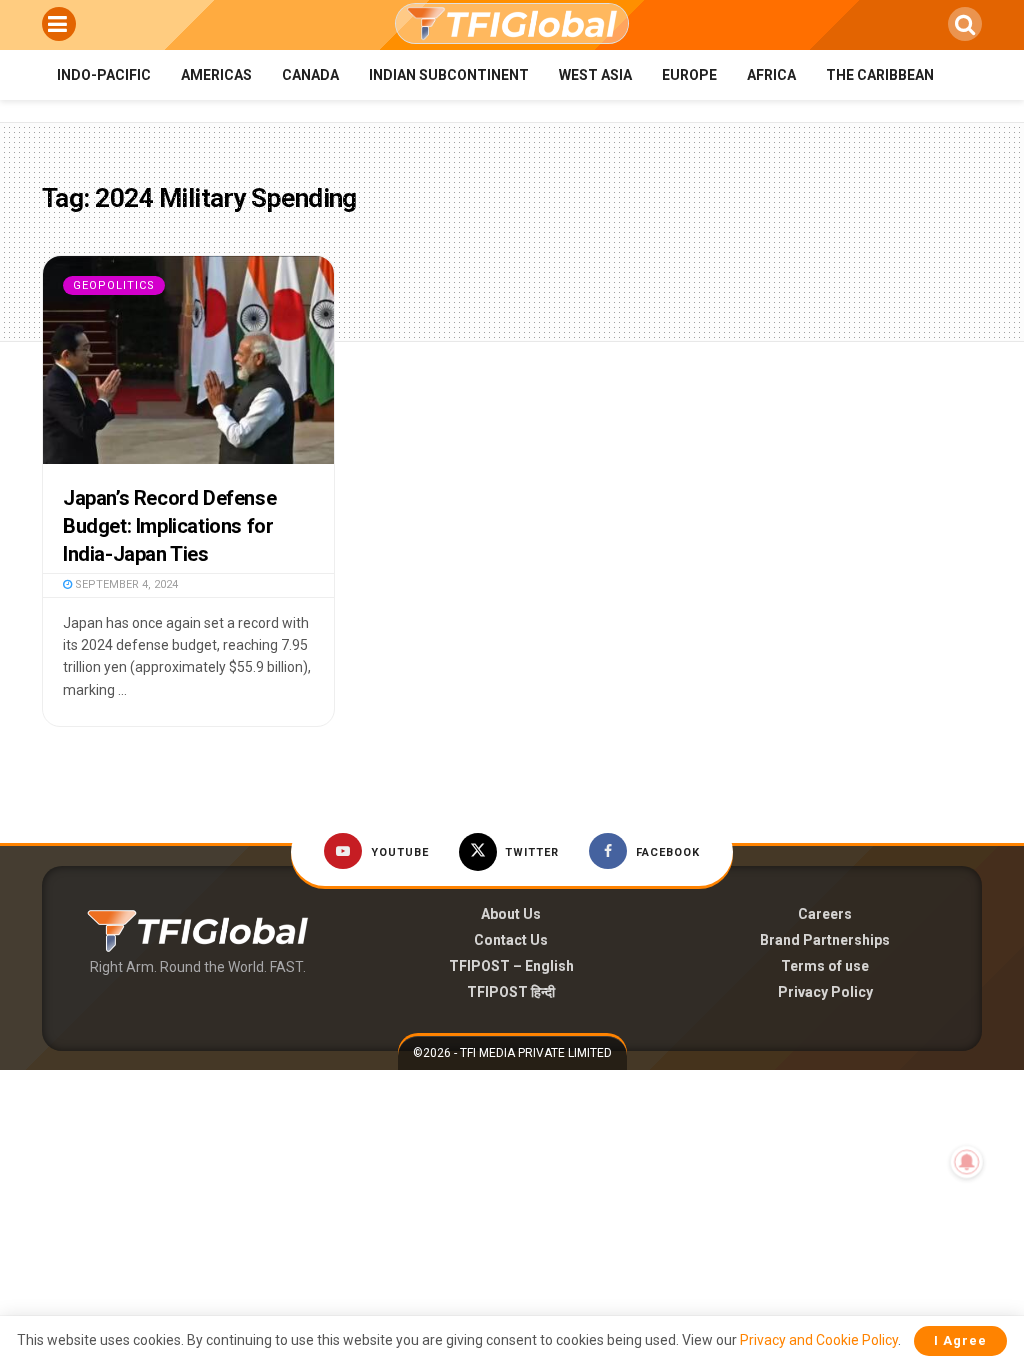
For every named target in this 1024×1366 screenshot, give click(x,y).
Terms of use (825, 966)
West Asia (595, 75)
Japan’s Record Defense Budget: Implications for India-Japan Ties (169, 526)
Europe (689, 75)
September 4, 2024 (125, 584)
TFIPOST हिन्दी (511, 992)
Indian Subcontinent (449, 75)
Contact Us (511, 940)
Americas (216, 75)
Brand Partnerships (825, 940)
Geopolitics (114, 285)
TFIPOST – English (511, 966)
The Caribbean (880, 75)
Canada (310, 75)
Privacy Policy (825, 992)
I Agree (960, 1340)
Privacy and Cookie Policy (819, 1340)
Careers (825, 914)
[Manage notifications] (967, 1162)
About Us (511, 914)
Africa (771, 75)
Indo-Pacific (104, 75)
